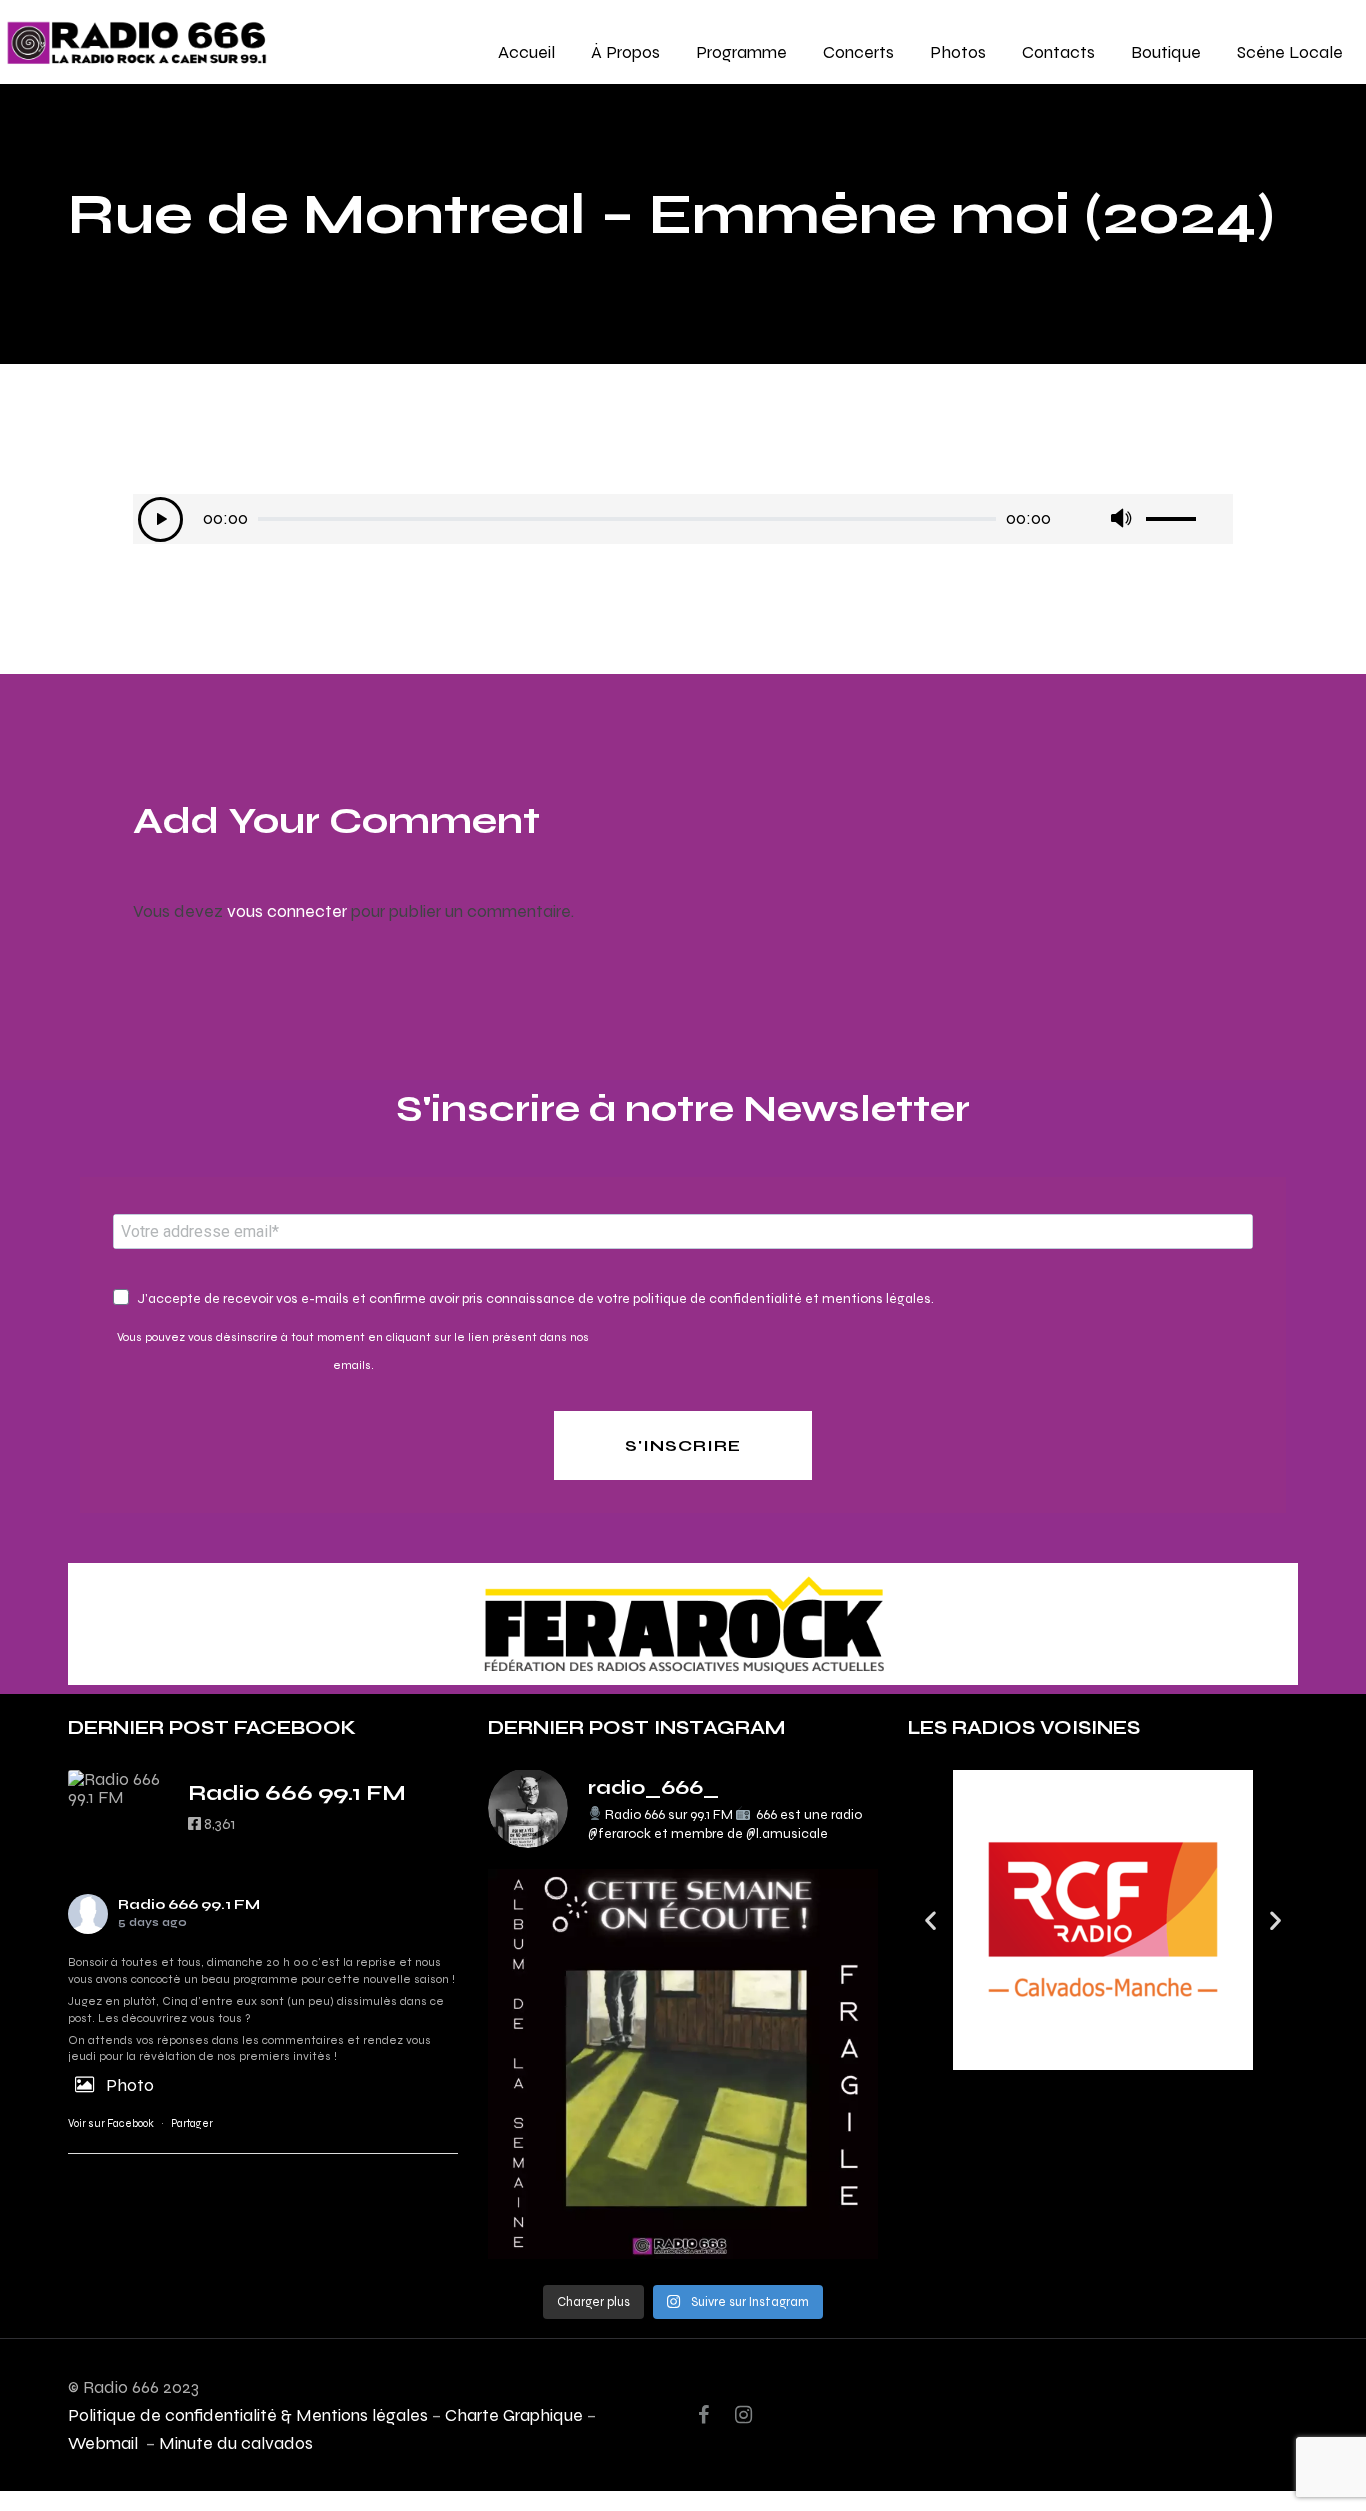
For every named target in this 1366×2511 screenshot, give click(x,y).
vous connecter (287, 910)
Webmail (105, 2442)
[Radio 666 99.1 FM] (118, 1788)
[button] (930, 1920)
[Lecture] (160, 519)
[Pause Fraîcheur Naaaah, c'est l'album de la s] (683, 2064)
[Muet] (1120, 519)
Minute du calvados (236, 2442)
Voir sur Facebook (111, 2123)
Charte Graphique (514, 2414)
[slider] (1187, 512)
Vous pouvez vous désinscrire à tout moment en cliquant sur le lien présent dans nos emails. (353, 1351)
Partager (192, 2123)
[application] (683, 519)
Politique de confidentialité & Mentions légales (248, 2414)
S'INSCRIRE (683, 1445)
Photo (130, 2084)
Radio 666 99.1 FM (189, 1904)
